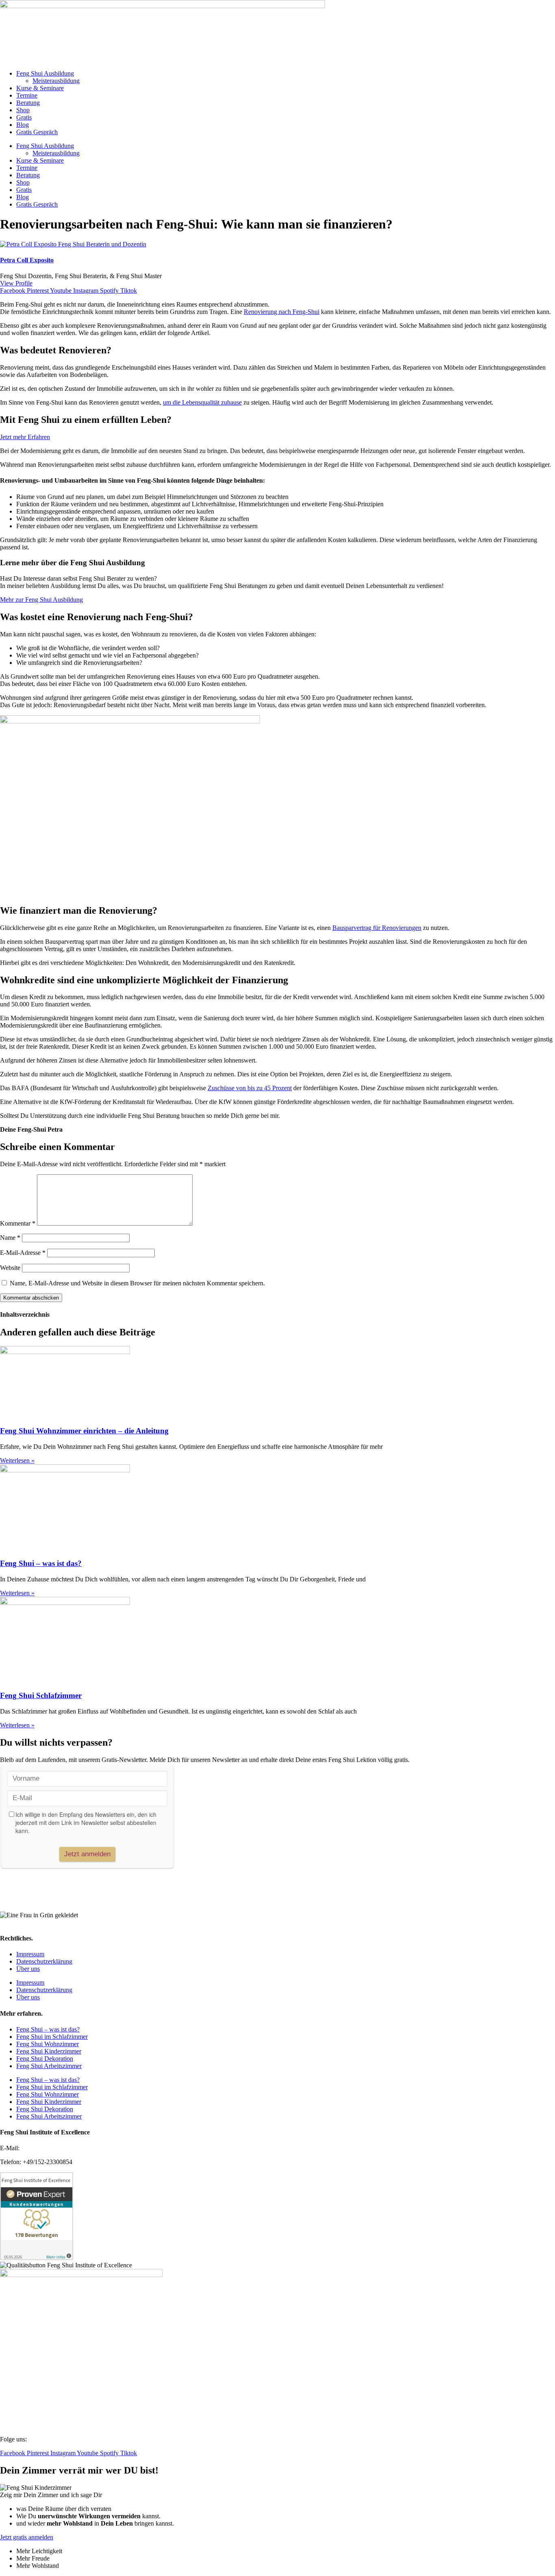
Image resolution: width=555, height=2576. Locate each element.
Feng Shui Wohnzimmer (48, 2044)
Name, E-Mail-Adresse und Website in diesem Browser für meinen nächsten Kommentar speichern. (137, 1283)
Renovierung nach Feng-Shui (282, 312)
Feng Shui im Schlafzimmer (52, 2037)
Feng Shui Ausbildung (45, 73)
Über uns (28, 1969)
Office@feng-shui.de (48, 2148)
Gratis (24, 117)
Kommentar (18, 1223)
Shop (23, 110)
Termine (27, 95)
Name (10, 1238)
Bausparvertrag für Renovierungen (377, 928)
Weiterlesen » (17, 1460)
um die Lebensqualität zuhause (202, 402)
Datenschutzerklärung (44, 1961)
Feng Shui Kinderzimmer (49, 2051)
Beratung (28, 103)
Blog (23, 125)
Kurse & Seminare (40, 88)
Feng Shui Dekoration (45, 2059)
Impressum (30, 1954)
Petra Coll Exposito (27, 260)
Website (10, 1268)
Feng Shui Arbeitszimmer (49, 2066)
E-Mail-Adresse (23, 1253)
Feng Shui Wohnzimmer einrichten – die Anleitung (84, 1431)
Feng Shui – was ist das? (41, 1563)
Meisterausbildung (56, 81)
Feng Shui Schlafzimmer (41, 1695)
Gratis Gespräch (37, 132)
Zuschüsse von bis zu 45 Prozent (250, 1088)
